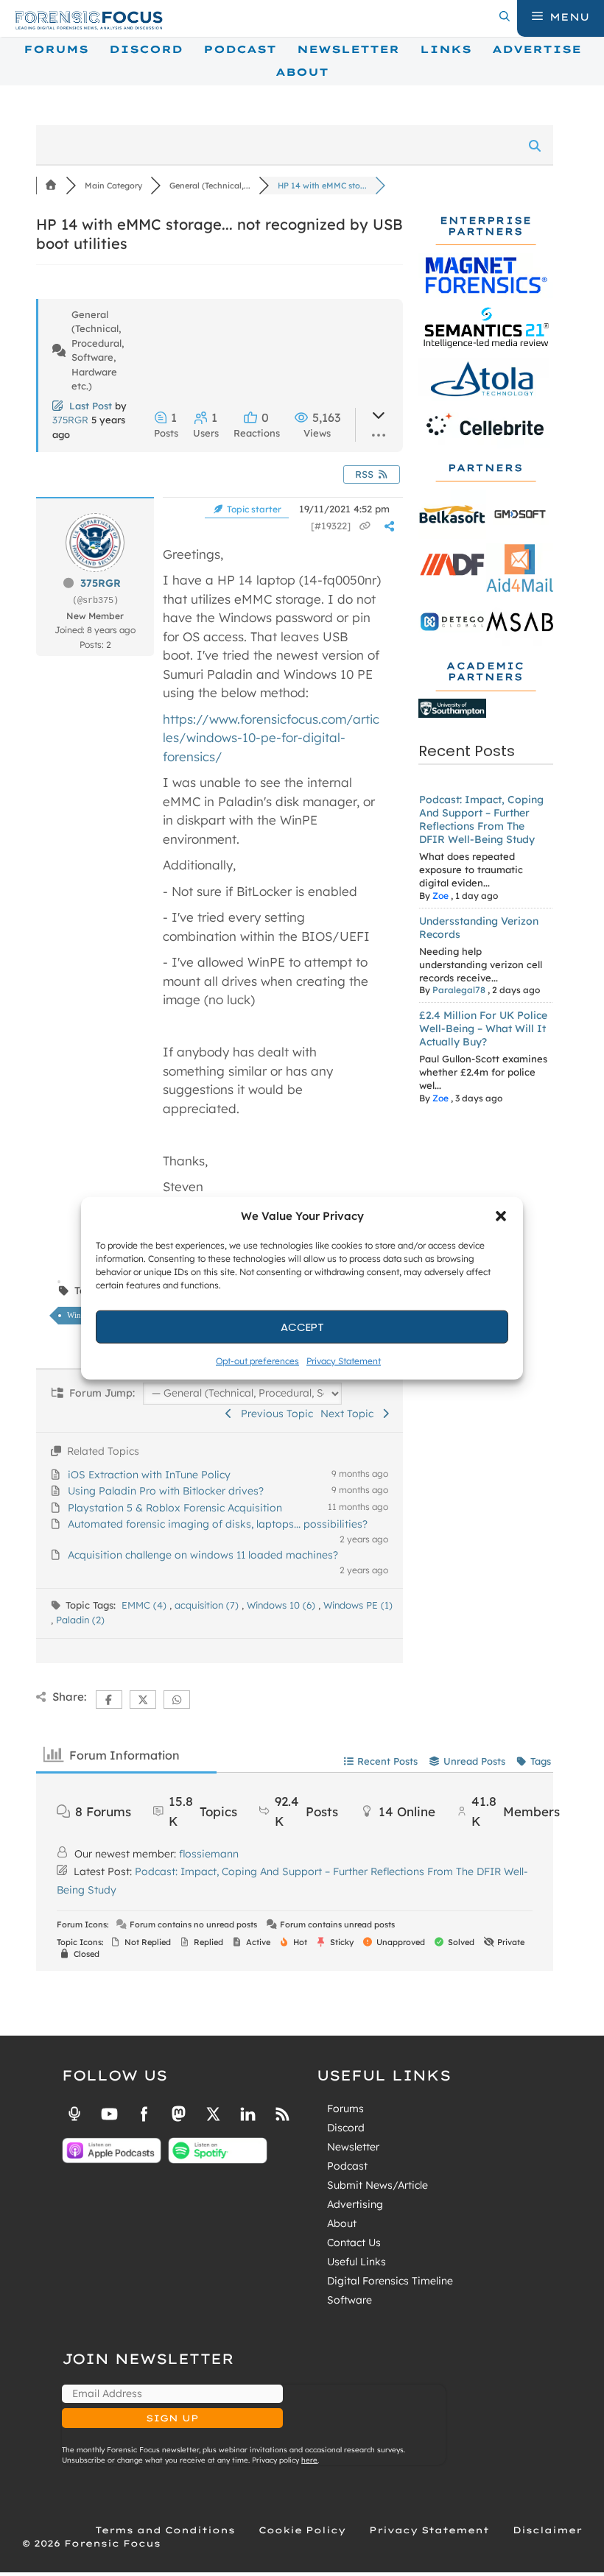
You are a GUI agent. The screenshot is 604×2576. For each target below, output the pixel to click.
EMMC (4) (145, 1605)
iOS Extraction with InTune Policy (149, 1475)
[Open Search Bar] (505, 17)
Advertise (537, 49)
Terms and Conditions (165, 2530)
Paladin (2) (80, 1620)
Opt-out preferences (257, 1361)
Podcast (240, 49)
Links (446, 49)
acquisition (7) (208, 1605)
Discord (146, 49)
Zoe (440, 896)
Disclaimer (547, 2530)
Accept (302, 1326)
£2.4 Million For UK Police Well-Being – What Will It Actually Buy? (483, 1028)
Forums (56, 49)
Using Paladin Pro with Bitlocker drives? (166, 1491)
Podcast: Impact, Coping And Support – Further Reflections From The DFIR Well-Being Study (481, 819)
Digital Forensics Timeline (390, 2281)
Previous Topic (274, 1414)
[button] (501, 1216)
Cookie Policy (302, 2530)
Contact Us (354, 2242)
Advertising (355, 2204)
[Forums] (51, 186)
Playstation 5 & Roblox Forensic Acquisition (175, 1508)
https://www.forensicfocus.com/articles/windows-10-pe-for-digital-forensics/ (271, 738)
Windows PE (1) (358, 1605)
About (302, 72)
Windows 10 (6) (282, 1605)
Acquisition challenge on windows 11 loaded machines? (203, 1555)
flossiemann (209, 1854)
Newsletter (348, 49)
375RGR (70, 420)
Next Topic (350, 1414)
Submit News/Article (377, 2185)
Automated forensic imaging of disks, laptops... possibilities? (218, 1524)
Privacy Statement (344, 1361)
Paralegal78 (459, 990)
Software (350, 2300)
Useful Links (357, 2262)
